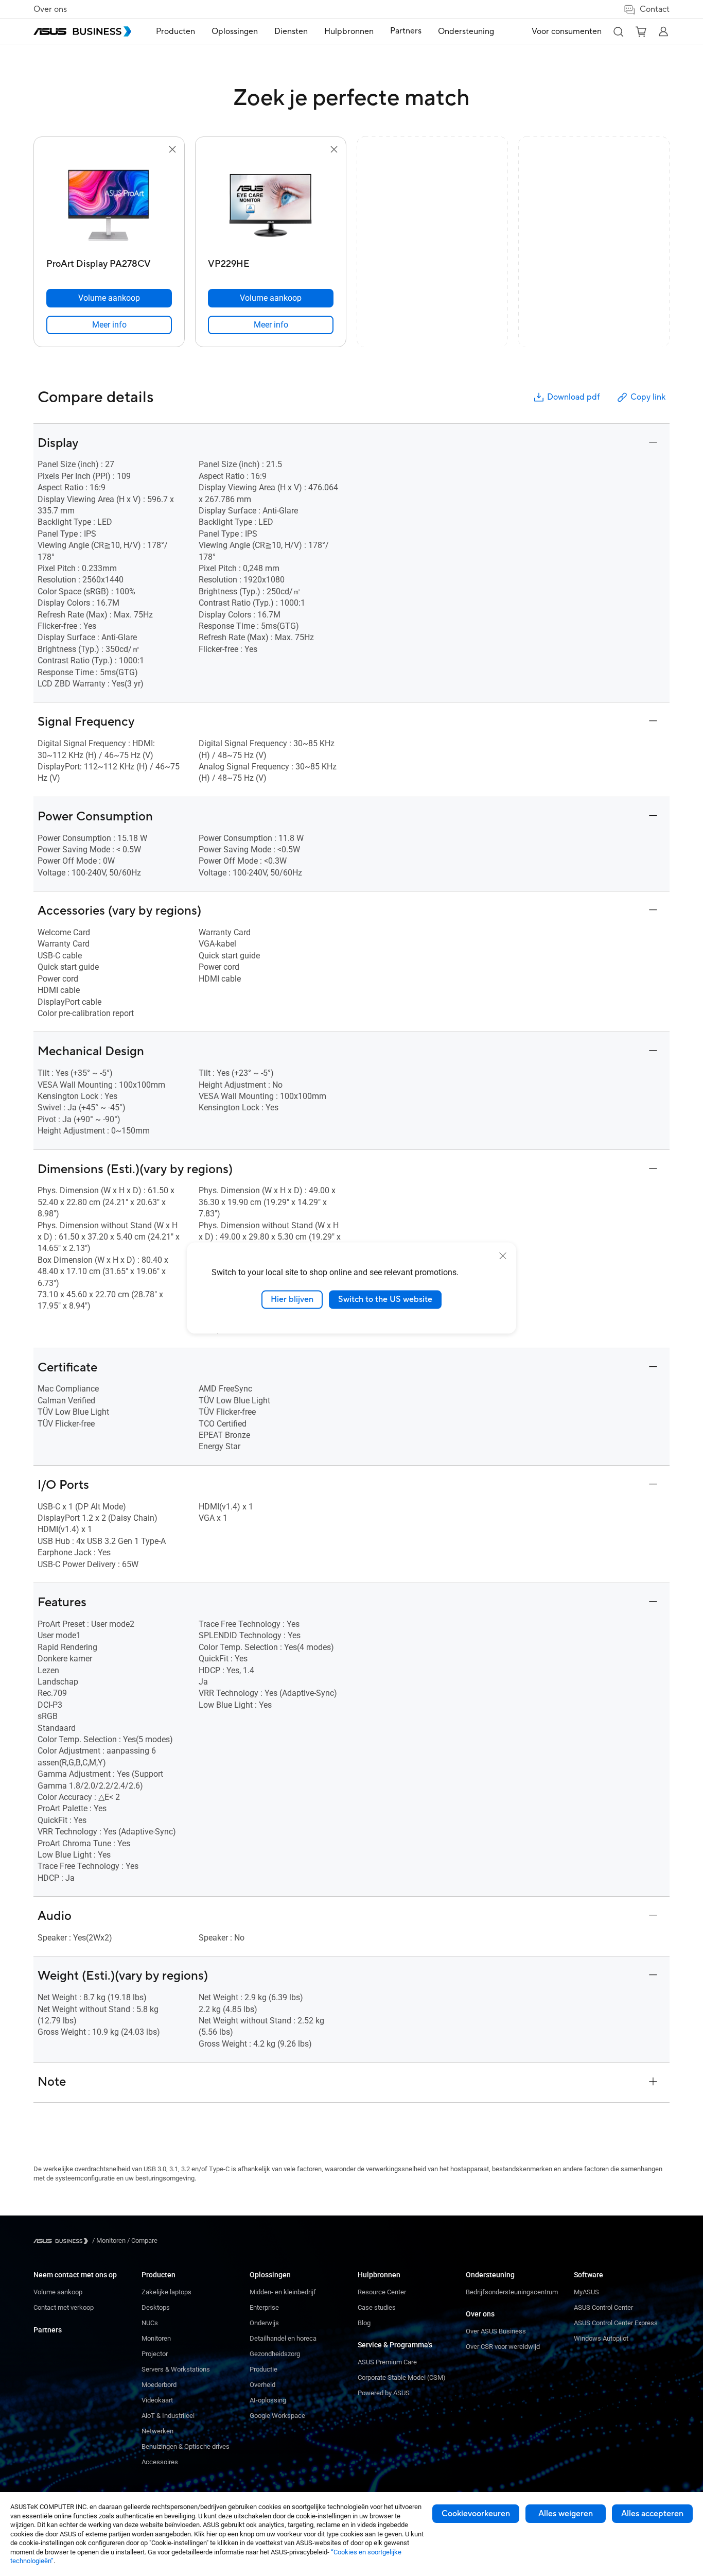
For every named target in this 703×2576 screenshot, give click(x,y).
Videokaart (157, 2400)
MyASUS (586, 2292)
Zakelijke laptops (166, 2292)
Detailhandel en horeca (283, 2338)
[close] (503, 1256)
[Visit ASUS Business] (63, 2241)
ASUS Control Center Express (616, 2323)
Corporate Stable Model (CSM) (402, 2377)
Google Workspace (277, 2416)
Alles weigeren (566, 2514)
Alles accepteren (652, 2514)
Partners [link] (406, 31)
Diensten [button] (291, 31)
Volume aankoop (58, 2292)
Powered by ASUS (384, 2393)
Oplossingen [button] (235, 31)
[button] (618, 31)
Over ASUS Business (496, 2331)
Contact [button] (655, 9)
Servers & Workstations (176, 2369)
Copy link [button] (648, 397)
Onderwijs (264, 2323)
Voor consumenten (567, 31)
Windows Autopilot (601, 2338)
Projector (155, 2354)
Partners (48, 2330)
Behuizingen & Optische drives (186, 2446)
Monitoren (156, 2338)
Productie (263, 2369)
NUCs (150, 2323)
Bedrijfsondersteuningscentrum (512, 2292)
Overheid (262, 2385)
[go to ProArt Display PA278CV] (109, 205)
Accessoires (160, 2462)
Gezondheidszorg (275, 2354)
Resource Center (382, 2292)
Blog (364, 2323)
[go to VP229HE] (271, 205)
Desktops (156, 2307)
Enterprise (264, 2307)
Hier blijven (292, 1299)
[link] (109, 325)
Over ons (50, 9)
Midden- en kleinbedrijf (283, 2292)
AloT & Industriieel (168, 2416)
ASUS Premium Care (387, 2362)
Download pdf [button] (573, 397)
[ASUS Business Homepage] (82, 31)
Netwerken (157, 2431)
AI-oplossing (268, 2400)
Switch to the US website (385, 1299)
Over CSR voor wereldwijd (503, 2347)
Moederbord (159, 2385)
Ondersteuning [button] (466, 31)
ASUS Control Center (603, 2307)
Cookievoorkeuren (476, 2514)
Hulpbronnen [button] (349, 31)
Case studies (377, 2307)
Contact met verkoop (64, 2307)
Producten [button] (175, 31)
